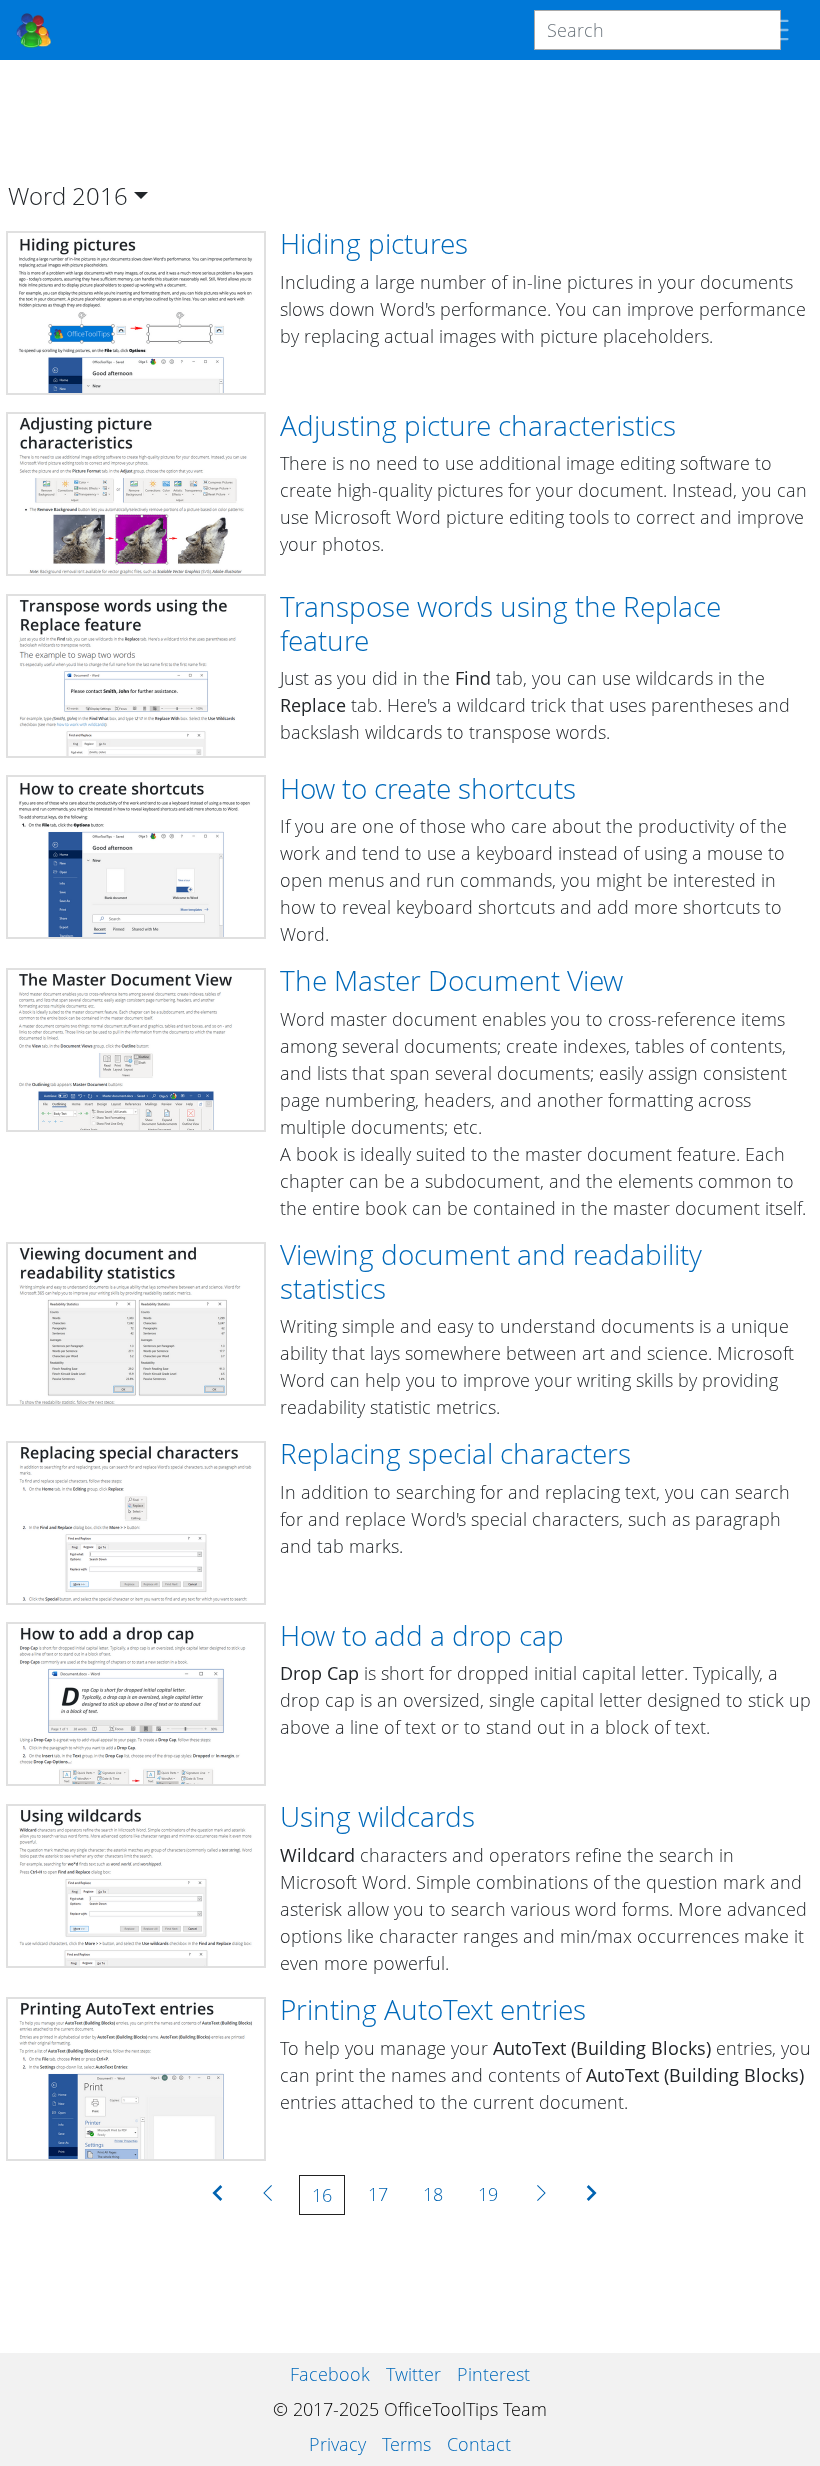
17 (378, 2194)
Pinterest (493, 2374)
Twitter (413, 2374)
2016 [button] (100, 195)
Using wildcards (377, 1816)
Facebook (330, 2374)
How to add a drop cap (422, 1635)
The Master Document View (451, 980)
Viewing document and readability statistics (491, 1271)
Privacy (337, 2444)
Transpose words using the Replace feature (500, 623)
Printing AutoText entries (433, 2009)
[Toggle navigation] (775, 30)
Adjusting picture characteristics (478, 425)
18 (433, 2194)
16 (322, 2195)
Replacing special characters (455, 1453)
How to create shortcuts (428, 788)
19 (488, 2194)
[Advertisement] (410, 121)
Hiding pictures (374, 243)
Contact (479, 2444)
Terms (406, 2444)
